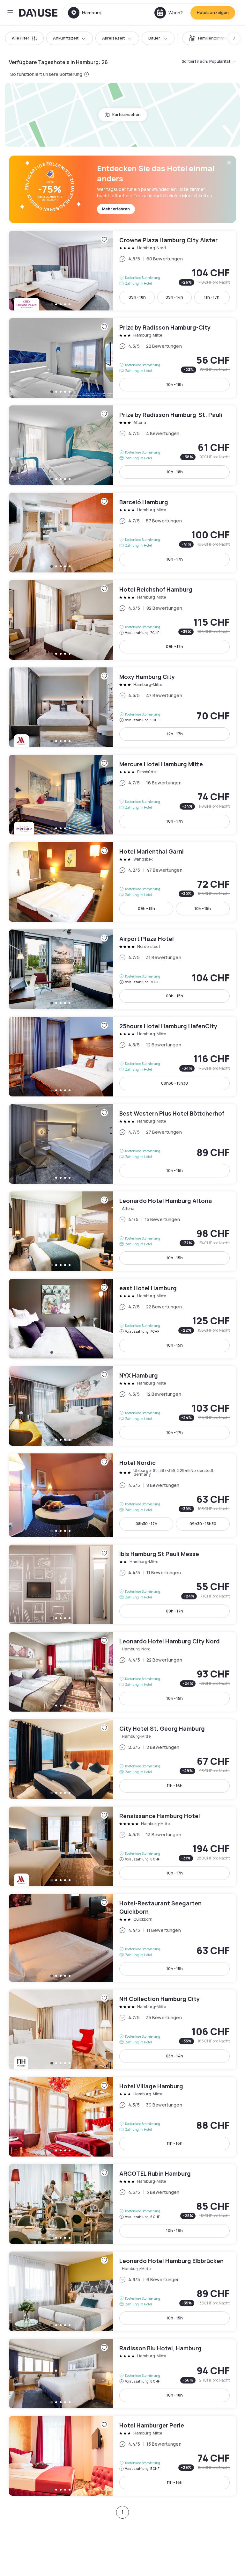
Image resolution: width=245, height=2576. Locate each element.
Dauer (154, 38)
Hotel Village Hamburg (122, 2117)
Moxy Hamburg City (122, 707)
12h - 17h (175, 734)
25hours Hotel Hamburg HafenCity (122, 1057)
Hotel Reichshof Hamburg (122, 620)
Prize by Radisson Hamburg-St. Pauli (122, 445)
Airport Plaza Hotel (122, 969)
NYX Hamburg (122, 1406)
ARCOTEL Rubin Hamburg (122, 2204)
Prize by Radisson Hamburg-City (122, 358)
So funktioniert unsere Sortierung (46, 74)
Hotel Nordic (122, 1495)
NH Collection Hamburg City (122, 2029)
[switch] (209, 38)
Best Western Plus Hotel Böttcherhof (122, 1144)
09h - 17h (174, 1611)
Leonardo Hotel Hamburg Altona (122, 1231)
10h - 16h (174, 2231)
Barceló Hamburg (122, 533)
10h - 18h (175, 385)
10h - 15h (203, 909)
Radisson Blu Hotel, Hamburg (122, 2374)
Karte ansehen (126, 115)
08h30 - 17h (146, 1524)
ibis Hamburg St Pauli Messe (122, 1584)
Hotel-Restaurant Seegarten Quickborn (122, 1938)
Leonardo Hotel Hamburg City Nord (122, 1672)
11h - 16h (175, 1786)
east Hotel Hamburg (122, 1319)
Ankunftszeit (66, 38)
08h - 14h (174, 2056)
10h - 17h (175, 559)
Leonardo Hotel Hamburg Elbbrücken (122, 2291)
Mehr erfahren (116, 209)
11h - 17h (212, 297)
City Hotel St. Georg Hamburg (122, 1759)
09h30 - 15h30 (174, 1083)
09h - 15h (174, 996)
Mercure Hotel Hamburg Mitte (122, 795)
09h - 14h (174, 297)
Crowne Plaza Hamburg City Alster (122, 271)
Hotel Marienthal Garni (122, 882)
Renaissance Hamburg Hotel (122, 1846)
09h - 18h (137, 297)
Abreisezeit (113, 38)
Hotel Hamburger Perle (122, 2456)
